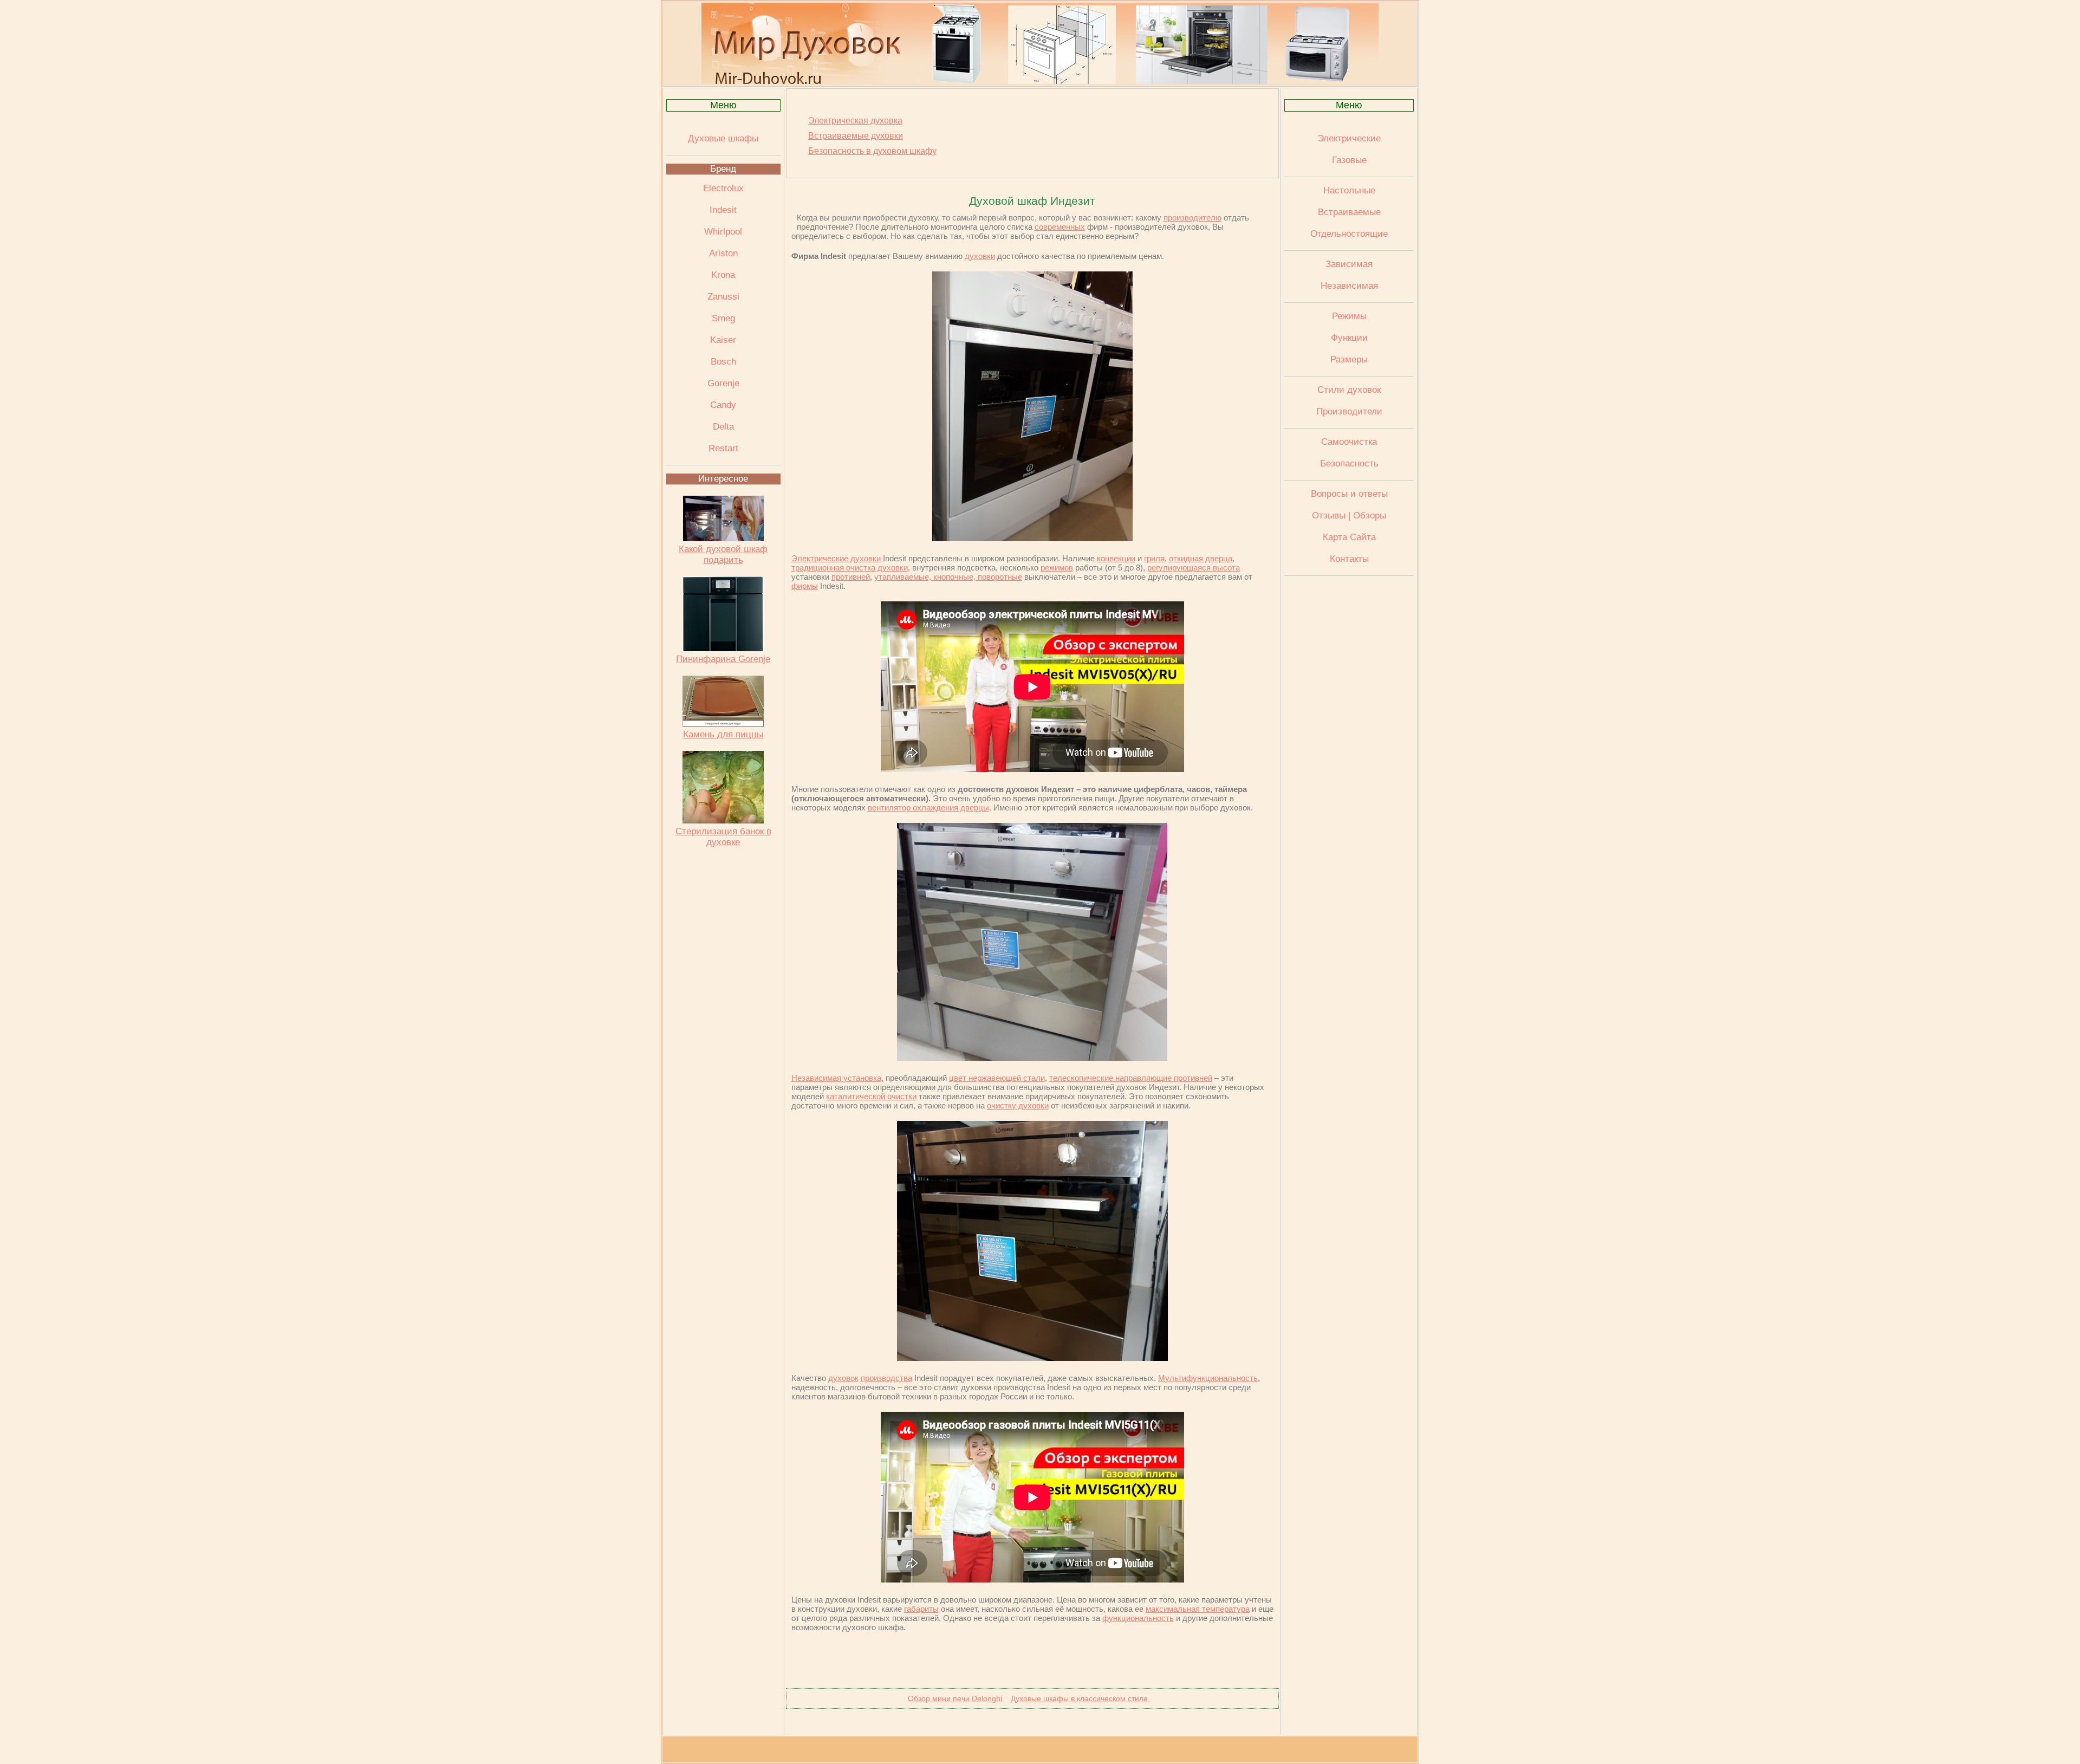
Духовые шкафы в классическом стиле (1080, 1698)
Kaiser (723, 340)
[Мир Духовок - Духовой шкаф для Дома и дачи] (1040, 81)
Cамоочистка (1349, 442)
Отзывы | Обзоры (1349, 515)
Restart (723, 448)
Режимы (1349, 316)
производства (886, 1378)
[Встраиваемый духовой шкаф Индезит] (1032, 1358)
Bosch (723, 362)
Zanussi (723, 297)
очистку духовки (1018, 1105)
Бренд (723, 169)
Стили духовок (1349, 390)
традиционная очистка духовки (850, 568)
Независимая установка (836, 1078)
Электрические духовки (836, 558)
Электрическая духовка (855, 121)
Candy (723, 405)
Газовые (1349, 160)
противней (851, 577)
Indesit (723, 210)
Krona (723, 275)
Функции (1349, 338)
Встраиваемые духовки (856, 136)
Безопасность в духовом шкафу (872, 151)
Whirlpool (723, 232)
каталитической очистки (871, 1096)
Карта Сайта (1349, 537)
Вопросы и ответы (1349, 494)
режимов (1057, 568)
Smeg (723, 318)
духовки (980, 256)
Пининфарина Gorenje (723, 659)
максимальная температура (1198, 1609)
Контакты (1349, 559)
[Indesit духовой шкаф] (1032, 1058)
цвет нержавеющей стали (997, 1078)
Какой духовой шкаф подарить (723, 555)
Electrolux (723, 188)
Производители (1349, 411)
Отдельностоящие (1349, 234)
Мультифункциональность (1208, 1378)
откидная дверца (1201, 558)
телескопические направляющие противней (1131, 1078)
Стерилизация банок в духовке (723, 837)
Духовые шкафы (723, 138)
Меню (723, 105)
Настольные (1349, 190)
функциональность (1138, 1618)
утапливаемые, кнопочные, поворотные (948, 577)
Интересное (723, 479)
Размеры (1349, 359)
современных (1060, 227)
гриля (1154, 558)
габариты (921, 1609)
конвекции (1116, 558)
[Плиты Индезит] (1032, 538)
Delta (723, 427)
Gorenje (723, 383)
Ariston (723, 253)
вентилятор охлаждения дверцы (928, 808)
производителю (1192, 218)
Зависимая (1349, 264)
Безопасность (1349, 463)
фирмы (805, 586)
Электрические (1349, 138)
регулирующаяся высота (1194, 568)
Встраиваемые (1349, 212)
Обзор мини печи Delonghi (955, 1698)
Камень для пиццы (723, 734)
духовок (843, 1378)
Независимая (1349, 286)
